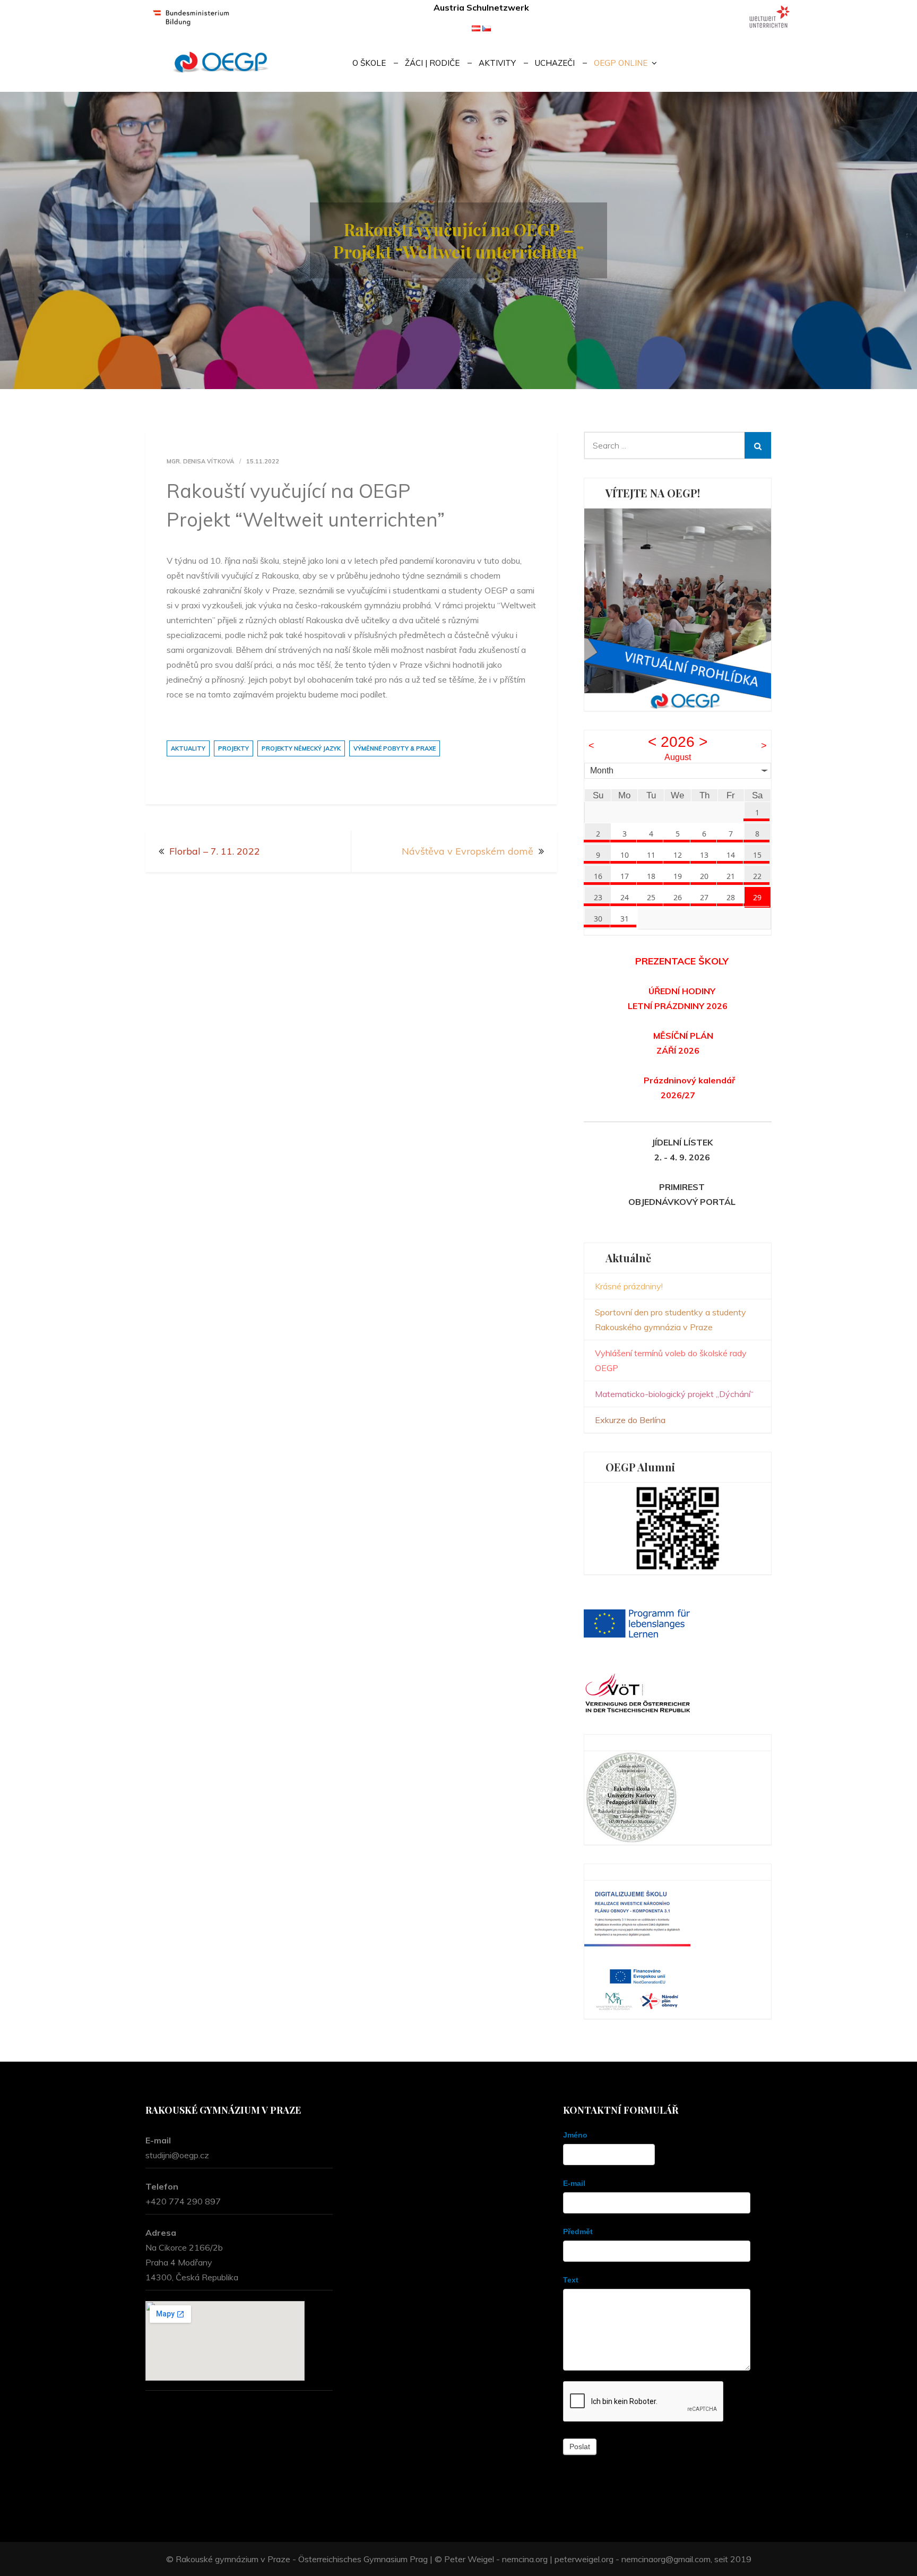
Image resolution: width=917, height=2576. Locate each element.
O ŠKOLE (369, 63)
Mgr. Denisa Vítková (200, 461)
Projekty (233, 748)
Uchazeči (555, 63)
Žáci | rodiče (432, 63)
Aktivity (497, 63)
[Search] (758, 445)
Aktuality (188, 748)
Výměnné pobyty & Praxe (395, 748)
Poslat (580, 2446)
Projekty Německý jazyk (301, 748)
